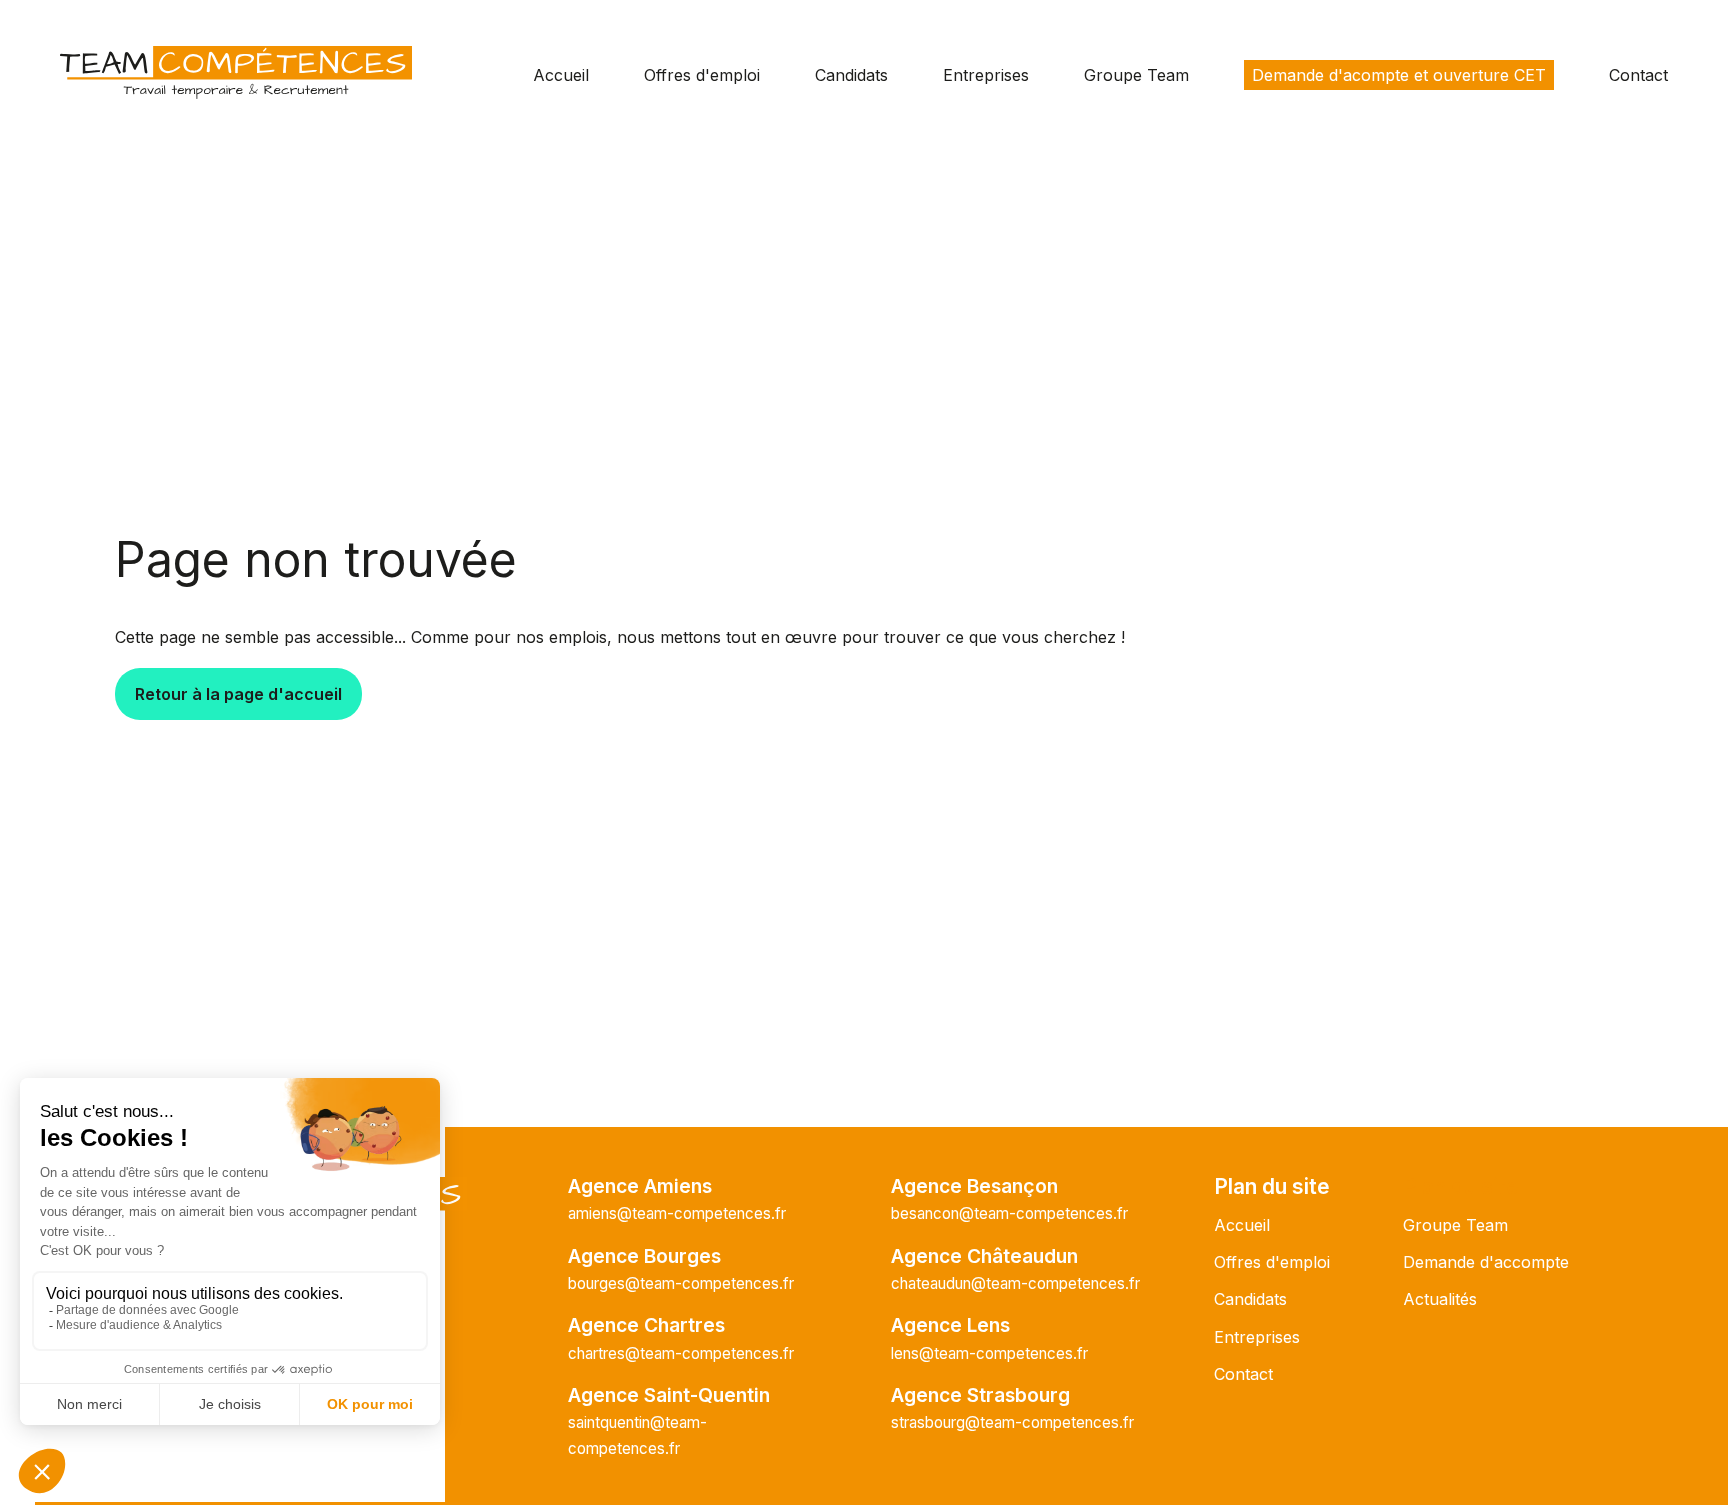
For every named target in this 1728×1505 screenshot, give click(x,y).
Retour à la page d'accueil (238, 694)
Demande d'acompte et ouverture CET (1399, 75)
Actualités (1440, 1299)
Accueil (561, 75)
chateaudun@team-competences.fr (1015, 1283)
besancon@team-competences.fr (1009, 1213)
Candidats (851, 75)
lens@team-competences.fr (989, 1353)
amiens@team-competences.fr (677, 1213)
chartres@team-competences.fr (681, 1353)
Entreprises (986, 75)
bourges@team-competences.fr (681, 1283)
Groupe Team (1136, 75)
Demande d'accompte (1486, 1262)
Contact (1638, 75)
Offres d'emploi (702, 75)
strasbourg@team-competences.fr (1012, 1422)
